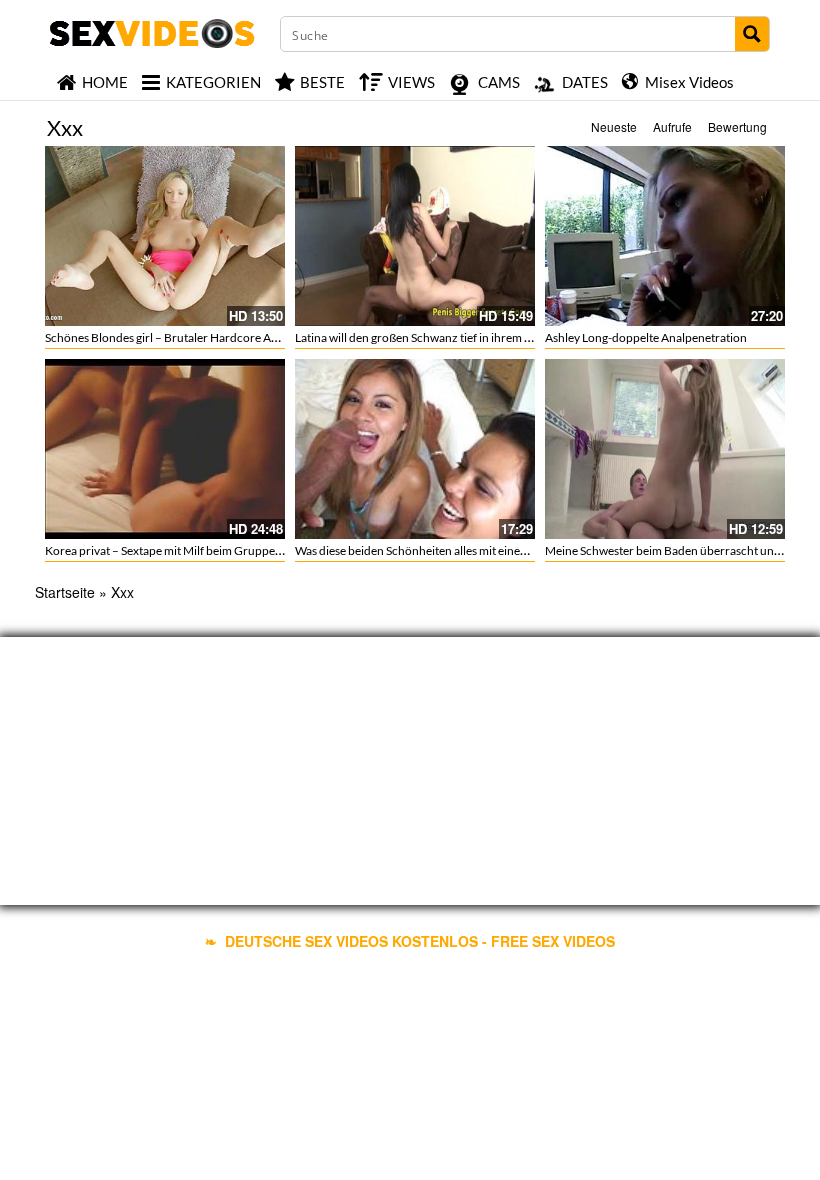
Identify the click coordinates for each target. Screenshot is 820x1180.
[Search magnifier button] (752, 34)
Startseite (65, 592)
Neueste (614, 126)
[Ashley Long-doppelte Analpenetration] (665, 236)
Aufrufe (672, 126)
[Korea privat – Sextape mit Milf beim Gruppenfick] (165, 449)
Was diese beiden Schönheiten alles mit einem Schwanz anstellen (461, 550)
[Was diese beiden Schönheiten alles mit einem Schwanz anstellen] (415, 449)
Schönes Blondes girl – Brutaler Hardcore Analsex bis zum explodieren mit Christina (262, 337)
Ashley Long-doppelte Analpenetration (646, 337)
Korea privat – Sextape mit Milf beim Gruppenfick (173, 550)
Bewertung (737, 126)
